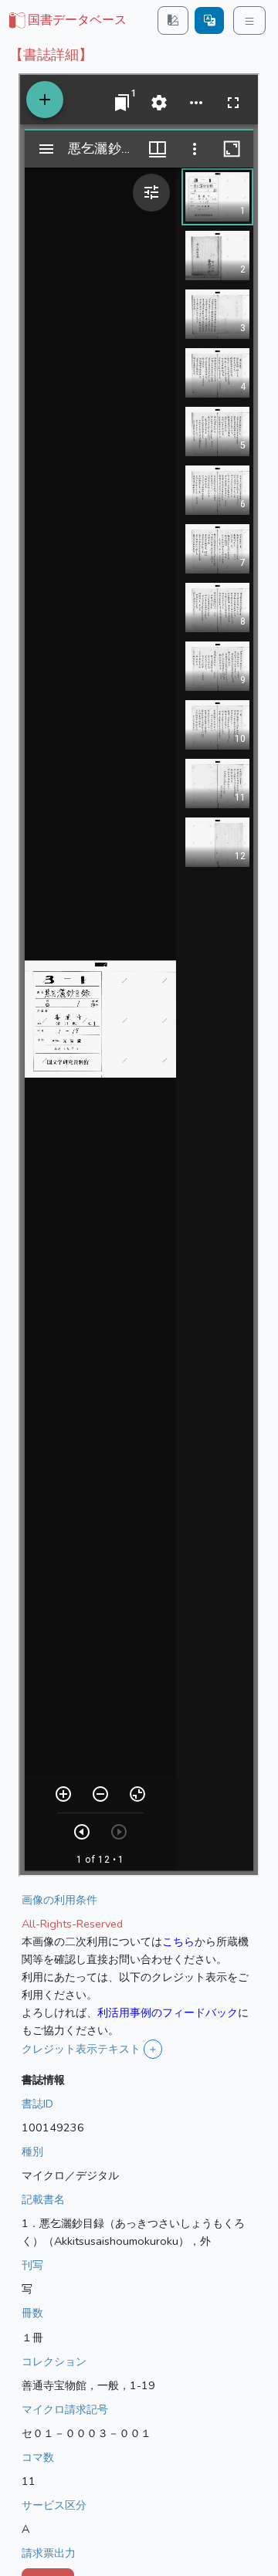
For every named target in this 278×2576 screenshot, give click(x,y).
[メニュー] (249, 20)
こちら (178, 1941)
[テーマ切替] (173, 20)
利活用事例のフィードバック (168, 2012)
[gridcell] (66, 21)
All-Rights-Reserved (72, 1924)
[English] (209, 20)
